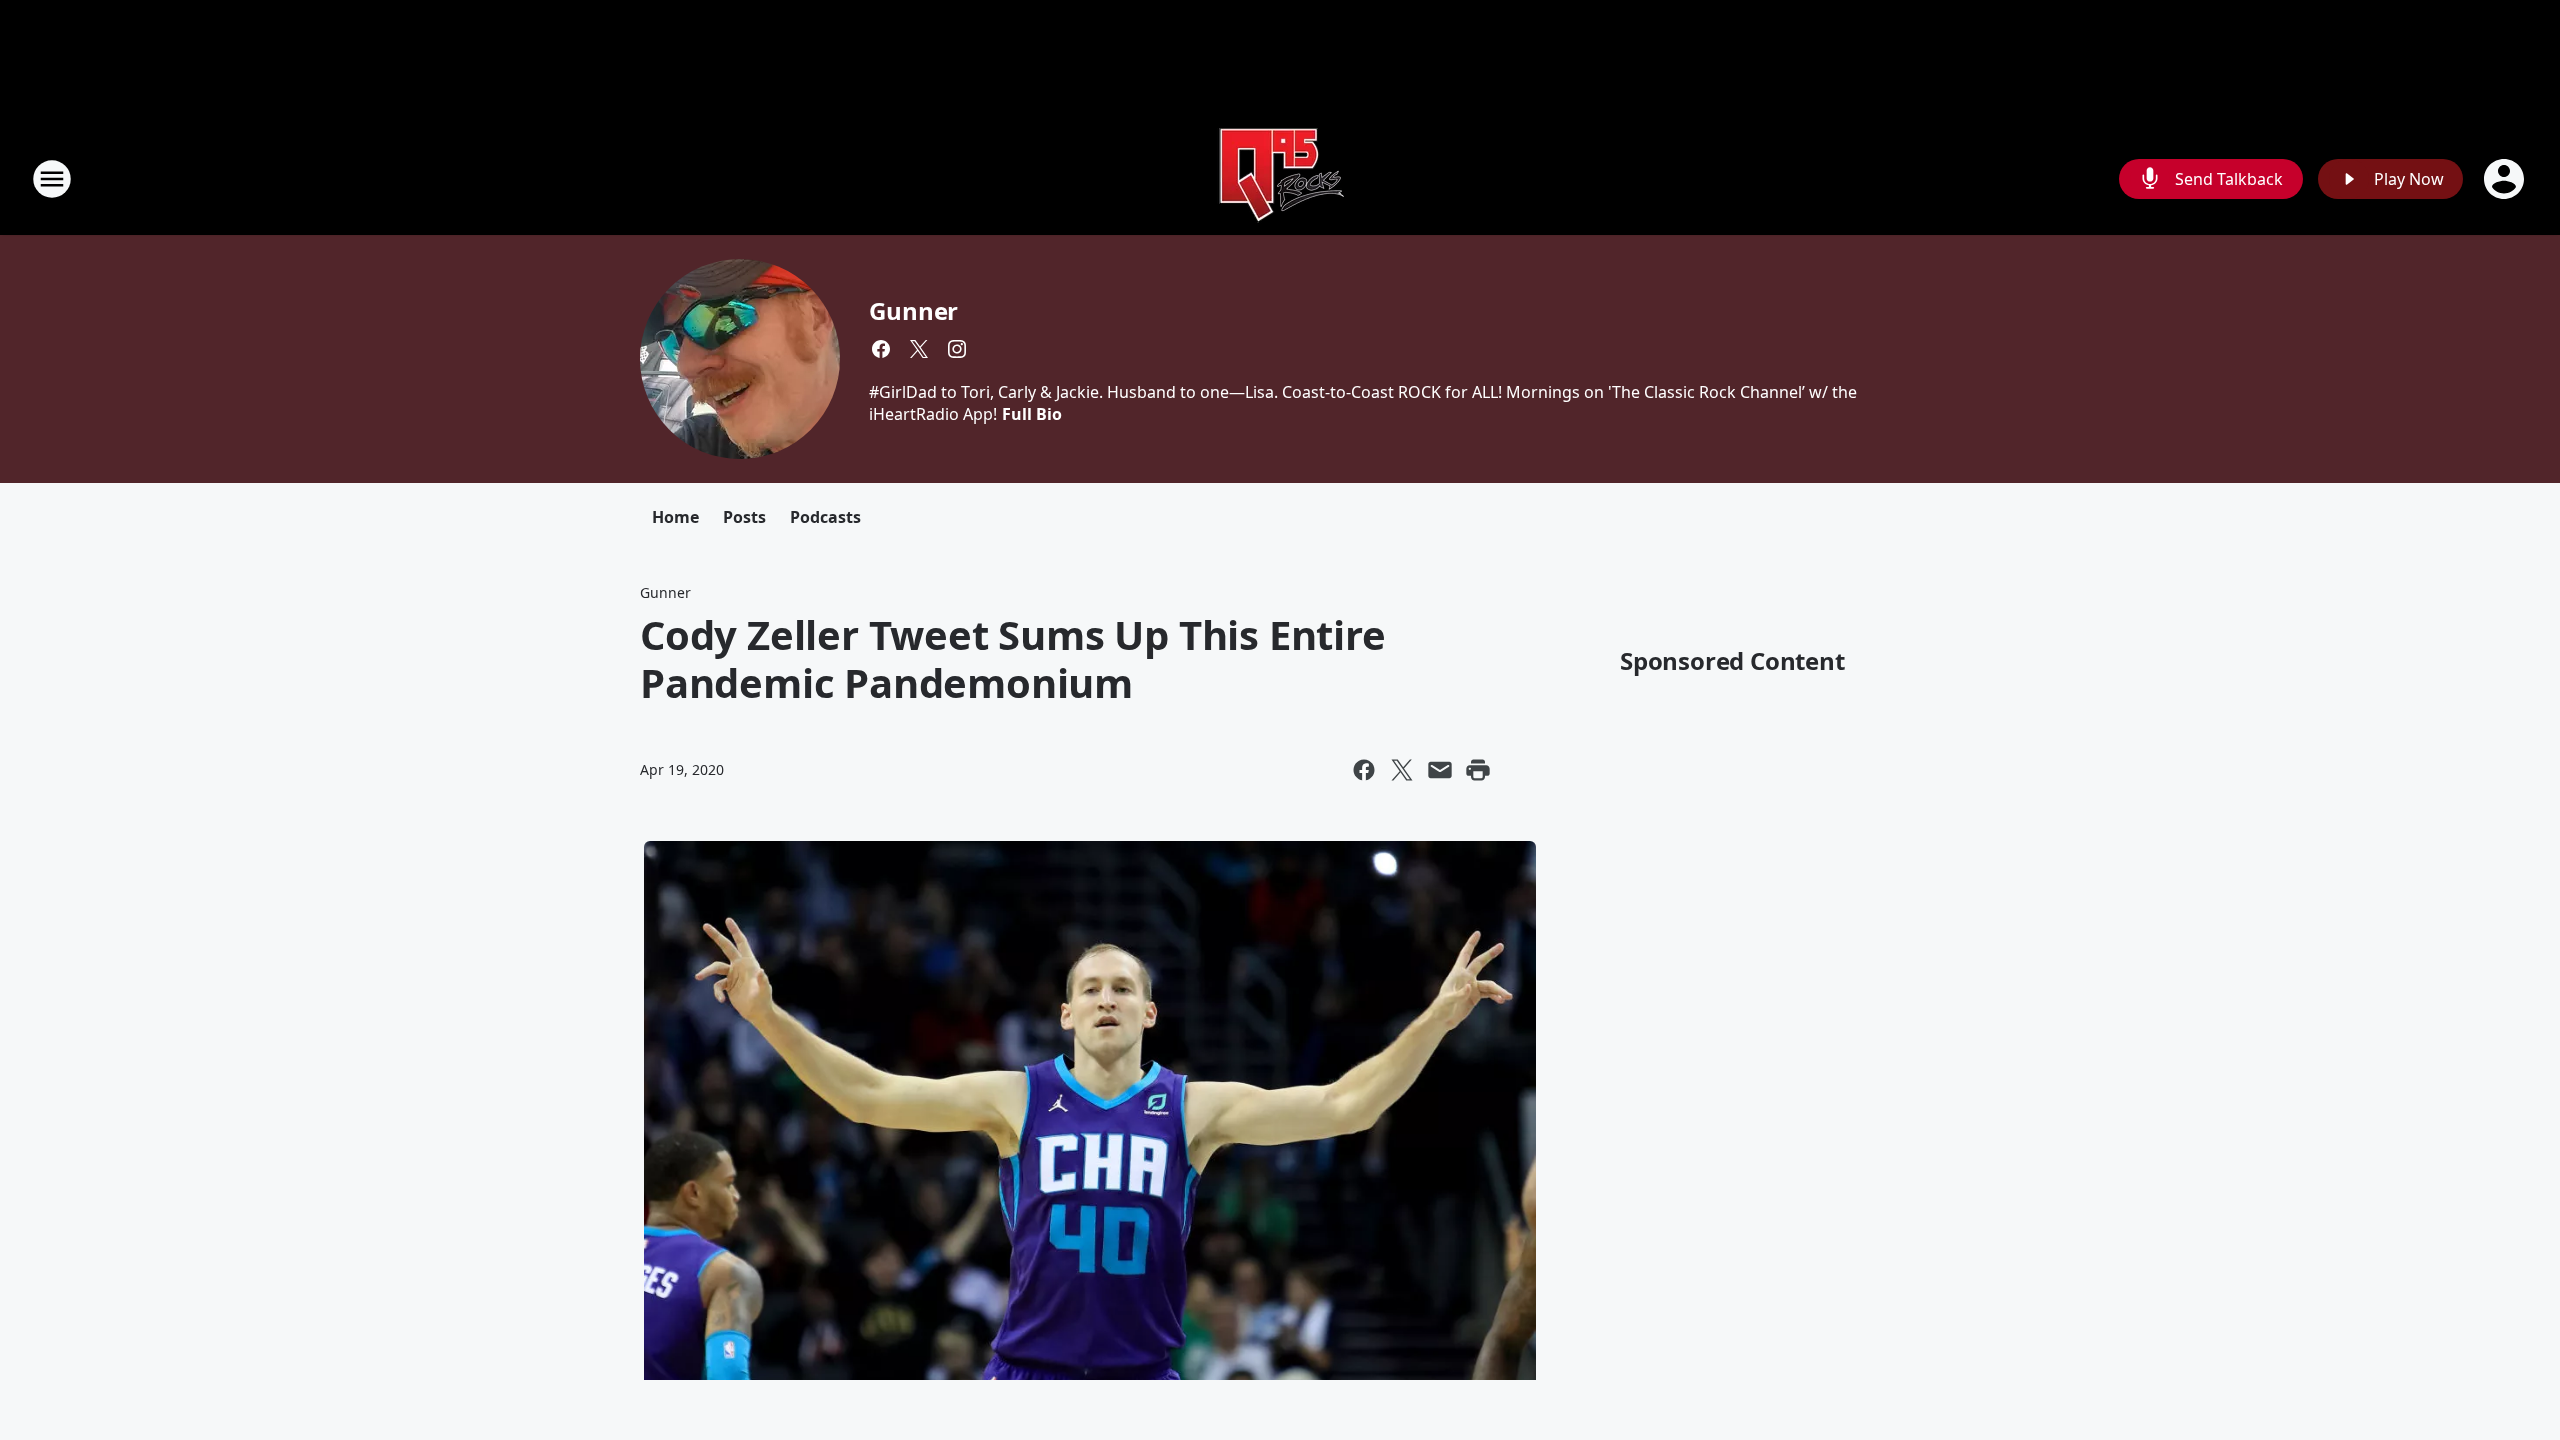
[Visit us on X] (919, 349)
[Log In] (2506, 179)
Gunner (913, 310)
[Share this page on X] (1402, 770)
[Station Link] (1280, 178)
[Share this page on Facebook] (1364, 770)
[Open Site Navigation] (52, 179)
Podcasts (825, 517)
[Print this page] (1478, 770)
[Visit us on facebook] (881, 349)
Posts (744, 517)
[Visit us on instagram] (957, 349)
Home (675, 517)
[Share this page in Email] (1440, 770)
